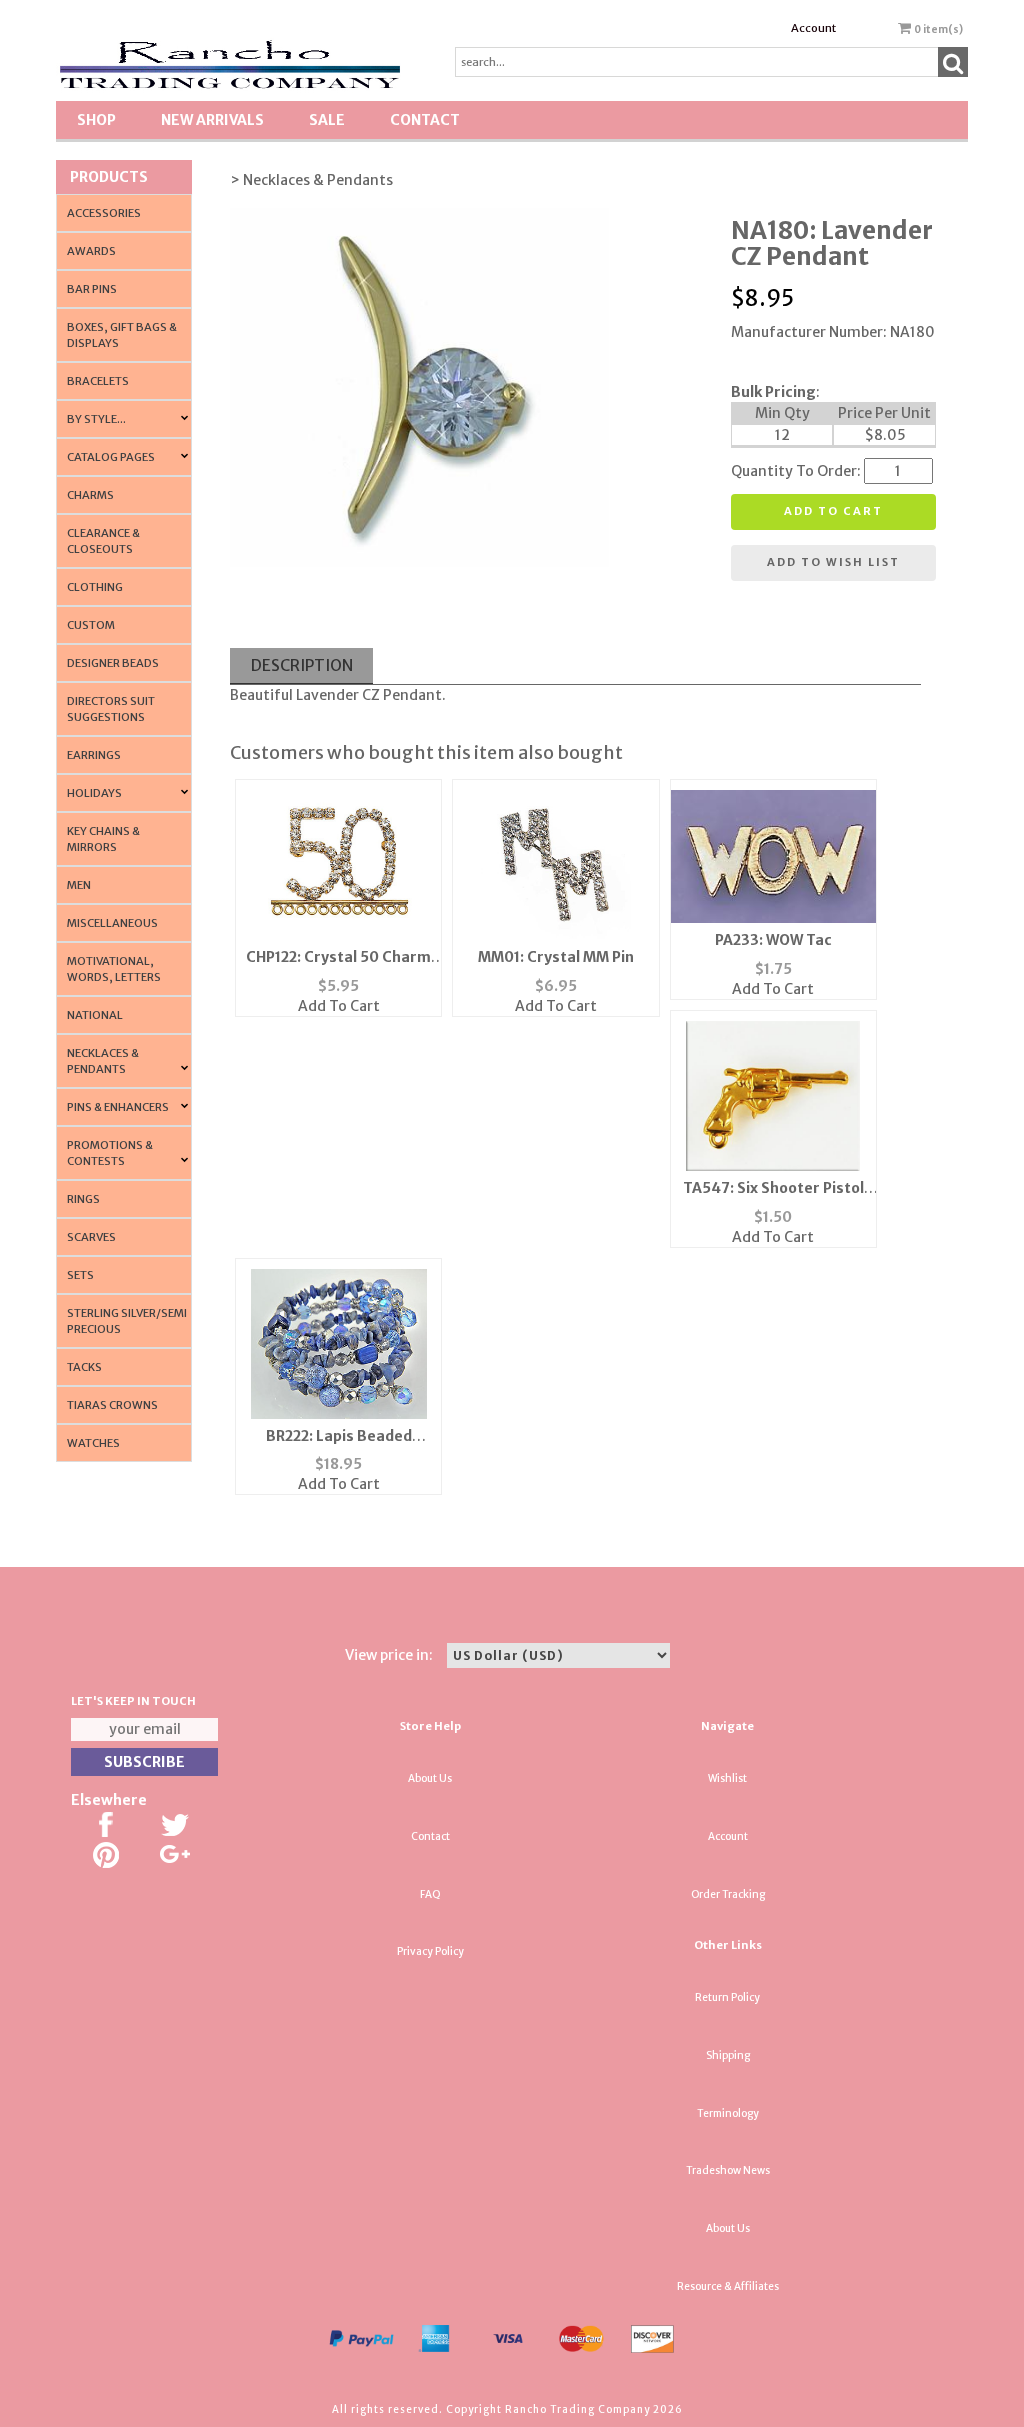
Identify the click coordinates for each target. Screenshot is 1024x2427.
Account (813, 28)
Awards (91, 251)
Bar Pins (92, 289)
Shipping (728, 2055)
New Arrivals (212, 120)
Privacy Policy (430, 1951)
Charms (90, 495)
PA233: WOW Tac (773, 940)
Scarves (91, 1237)
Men (79, 885)
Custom (91, 625)
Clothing (95, 587)
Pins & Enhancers (118, 1107)
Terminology (728, 2113)
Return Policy (727, 1997)
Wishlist (727, 1778)
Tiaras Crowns (112, 1405)
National (95, 1015)
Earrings (94, 755)
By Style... (96, 419)
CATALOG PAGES (111, 457)
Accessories (104, 213)
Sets (80, 1275)
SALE (327, 120)
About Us (430, 1778)
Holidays (94, 793)
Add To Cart (339, 1006)
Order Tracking (728, 1894)
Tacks (84, 1367)
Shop (96, 120)
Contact (425, 120)
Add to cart (833, 511)
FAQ (430, 1894)
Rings (83, 1199)
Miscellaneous (112, 923)
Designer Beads (113, 663)
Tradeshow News (728, 2170)
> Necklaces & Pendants (311, 180)
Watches (93, 1443)
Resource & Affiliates (728, 2286)
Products (109, 177)
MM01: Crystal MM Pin (556, 957)
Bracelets (98, 381)
